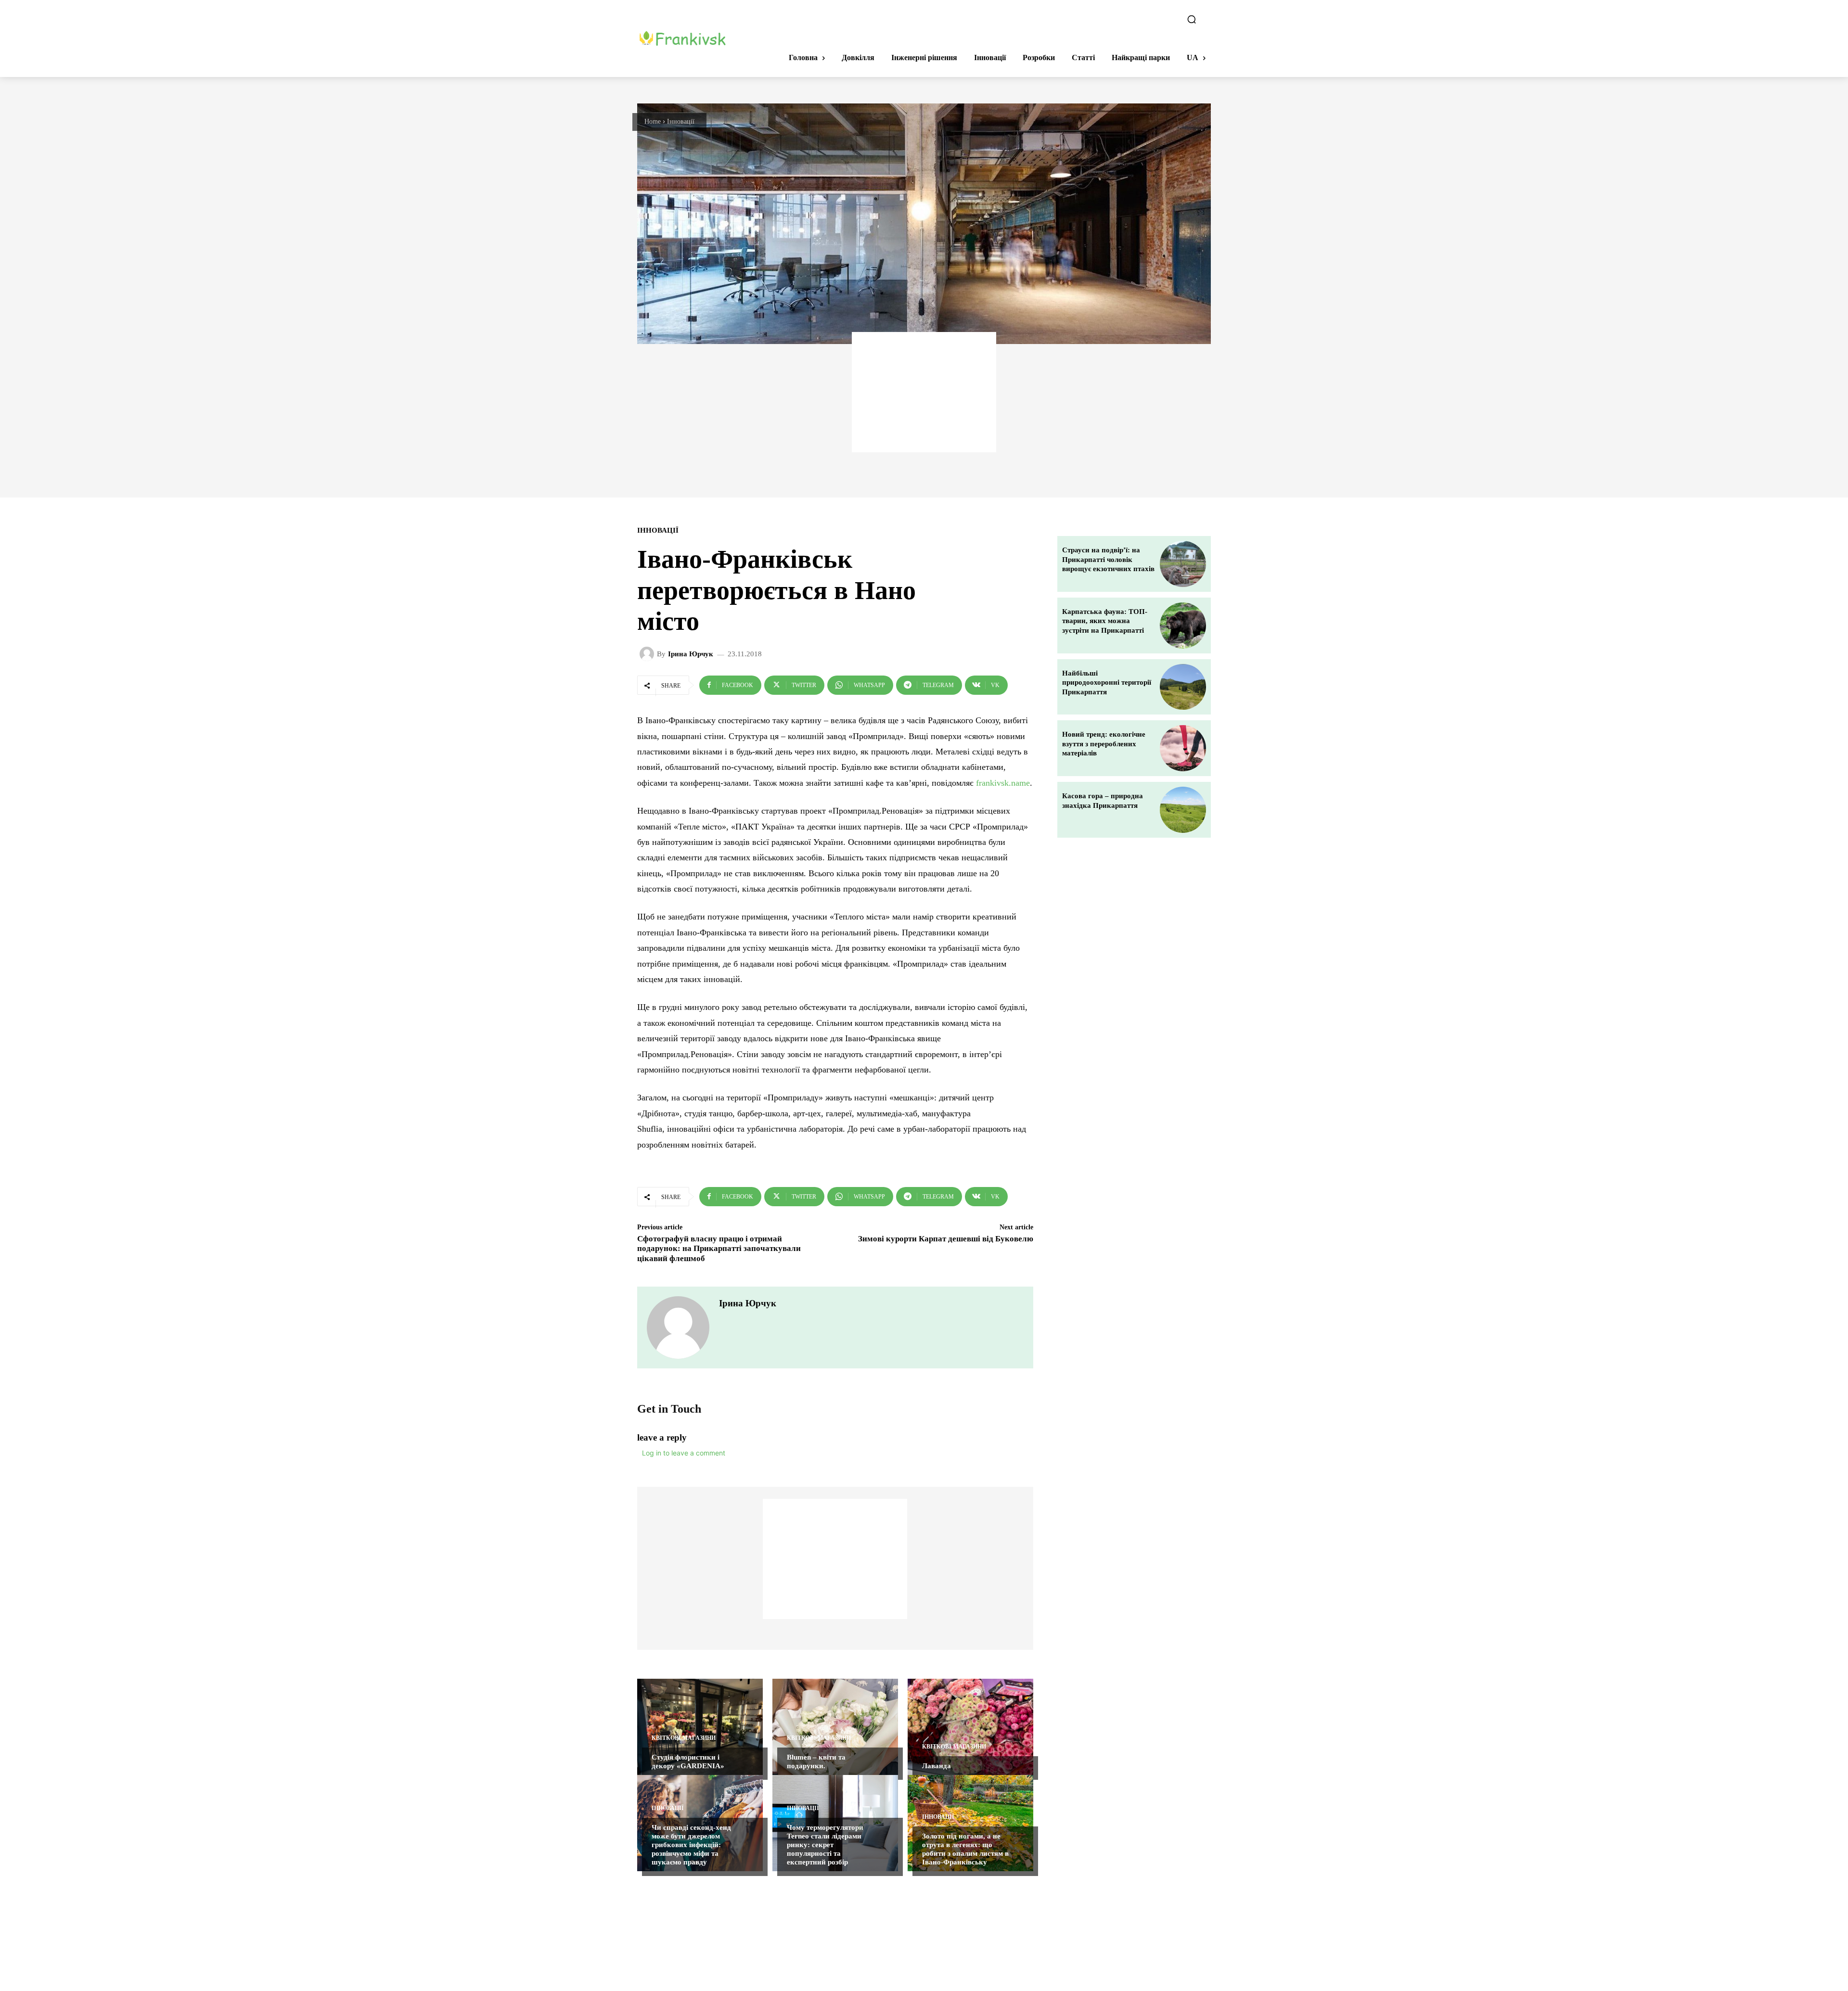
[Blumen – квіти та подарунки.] (835, 1727)
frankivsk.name (1003, 783)
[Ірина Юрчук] (648, 654)
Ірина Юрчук (691, 654)
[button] (1192, 19)
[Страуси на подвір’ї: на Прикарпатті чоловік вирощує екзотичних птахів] (1183, 564)
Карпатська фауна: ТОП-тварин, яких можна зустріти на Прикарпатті (1105, 621)
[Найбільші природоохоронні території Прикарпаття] (1183, 687)
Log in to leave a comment (684, 1453)
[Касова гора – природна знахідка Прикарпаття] (1183, 810)
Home (653, 121)
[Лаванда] (970, 1727)
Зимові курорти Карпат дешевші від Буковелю (946, 1239)
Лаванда (937, 1766)
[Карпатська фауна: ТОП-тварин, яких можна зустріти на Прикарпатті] (1183, 625)
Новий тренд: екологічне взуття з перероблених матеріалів (1104, 744)
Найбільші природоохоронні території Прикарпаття (1107, 683)
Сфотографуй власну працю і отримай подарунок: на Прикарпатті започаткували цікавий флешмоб (719, 1249)
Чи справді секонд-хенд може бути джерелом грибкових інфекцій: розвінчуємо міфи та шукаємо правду (691, 1845)
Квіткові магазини (684, 1738)
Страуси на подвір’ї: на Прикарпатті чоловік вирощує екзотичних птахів (1108, 559)
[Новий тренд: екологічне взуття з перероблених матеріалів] (1183, 748)
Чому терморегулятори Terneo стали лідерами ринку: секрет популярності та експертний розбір (825, 1845)
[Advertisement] (924, 392)
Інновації (681, 121)
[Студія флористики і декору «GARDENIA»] (700, 1727)
